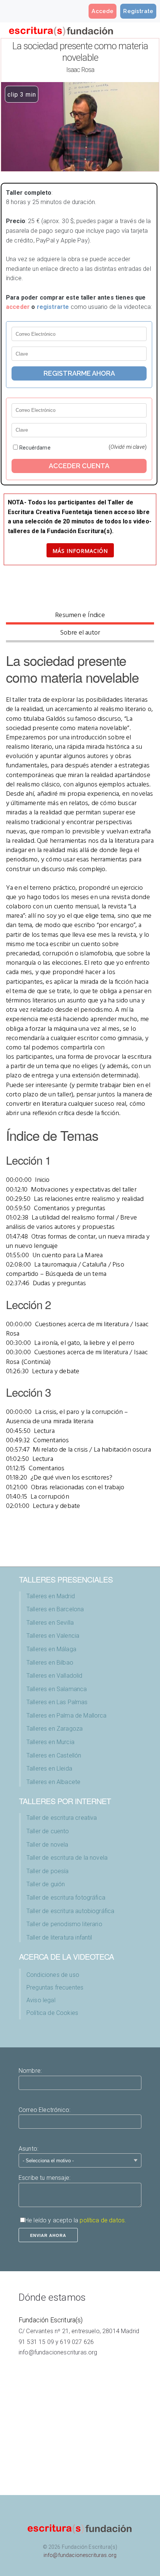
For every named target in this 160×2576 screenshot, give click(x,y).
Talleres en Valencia (53, 1636)
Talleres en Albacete (53, 1782)
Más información (80, 551)
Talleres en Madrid (51, 1596)
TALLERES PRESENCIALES (66, 1579)
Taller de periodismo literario (64, 1924)
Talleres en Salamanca (57, 1689)
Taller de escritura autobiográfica (70, 1911)
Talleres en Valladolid (55, 1676)
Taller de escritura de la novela (67, 1858)
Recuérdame (35, 448)
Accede (103, 11)
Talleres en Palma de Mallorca (67, 1716)
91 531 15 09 (36, 2342)
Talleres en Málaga (51, 1649)
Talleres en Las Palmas (57, 1702)
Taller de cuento (48, 1831)
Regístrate (138, 11)
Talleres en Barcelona (55, 1609)
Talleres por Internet (65, 1801)
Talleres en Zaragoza (55, 1729)
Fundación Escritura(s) (51, 2320)
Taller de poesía (48, 1871)
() (128, 447)
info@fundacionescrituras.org (58, 2352)
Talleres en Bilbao (50, 1663)
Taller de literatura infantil (59, 1938)
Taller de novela (47, 1845)
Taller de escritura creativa (62, 1818)
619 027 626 (77, 2342)
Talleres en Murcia (50, 1742)
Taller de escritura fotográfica (66, 1898)
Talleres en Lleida (49, 1769)
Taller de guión (46, 1884)
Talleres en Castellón (54, 1755)
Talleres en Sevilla (50, 1623)
